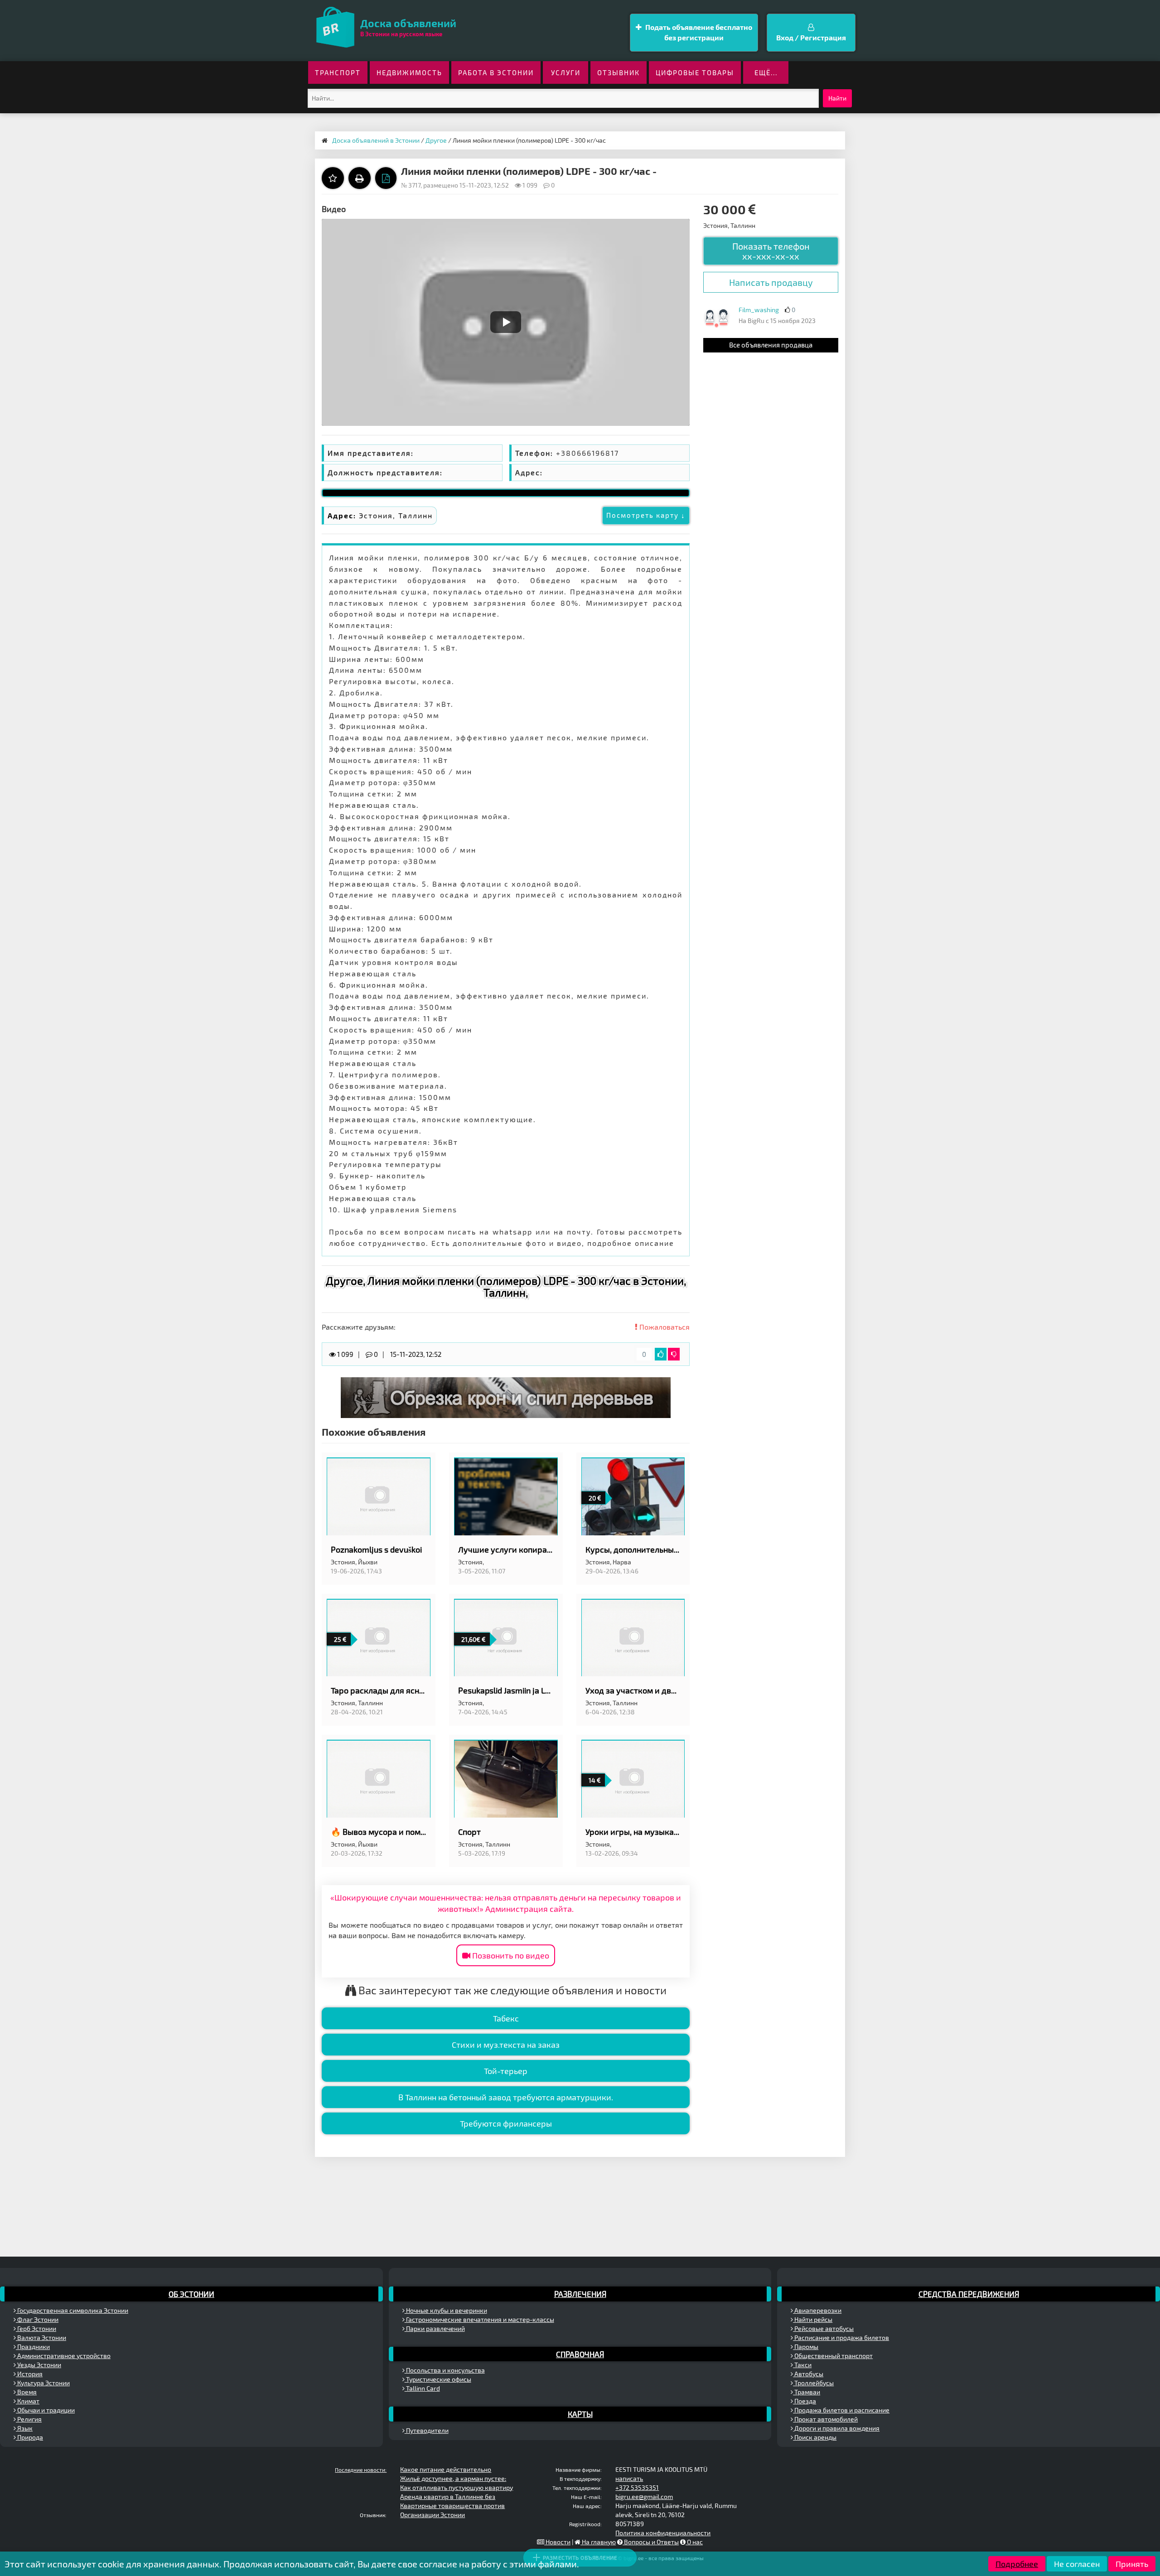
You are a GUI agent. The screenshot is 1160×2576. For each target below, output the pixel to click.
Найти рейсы (813, 2319)
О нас (694, 2542)
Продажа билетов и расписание (841, 2410)
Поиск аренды (815, 2437)
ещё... (766, 72)
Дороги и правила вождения (836, 2428)
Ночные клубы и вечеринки (446, 2310)
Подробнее (1017, 2564)
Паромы (806, 2347)
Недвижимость (409, 72)
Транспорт (338, 72)
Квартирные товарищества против (452, 2506)
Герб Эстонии (36, 2328)
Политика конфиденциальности (663, 2533)
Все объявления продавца (771, 345)
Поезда (805, 2401)
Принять (1132, 2564)
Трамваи (807, 2392)
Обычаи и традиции (45, 2410)
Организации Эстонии (433, 2515)
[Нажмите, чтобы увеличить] (717, 318)
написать (629, 2478)
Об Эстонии (191, 2294)
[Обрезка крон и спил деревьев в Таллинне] (506, 1397)
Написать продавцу (771, 282)
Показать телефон (771, 251)
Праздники (33, 2347)
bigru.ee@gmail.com (644, 2496)
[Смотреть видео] (506, 322)
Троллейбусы (813, 2383)
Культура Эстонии (43, 2383)
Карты (580, 2414)
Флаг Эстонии (37, 2319)
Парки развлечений (435, 2328)
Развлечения (580, 2294)
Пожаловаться (664, 1327)
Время (26, 2392)
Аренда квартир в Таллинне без (448, 2496)
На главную (598, 2542)
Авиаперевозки (817, 2310)
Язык (24, 2428)
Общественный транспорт (833, 2356)
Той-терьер (506, 2071)
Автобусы (808, 2374)
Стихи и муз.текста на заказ (506, 2045)
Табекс (506, 2018)
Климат (28, 2401)
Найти (837, 98)
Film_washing (759, 310)
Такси (802, 2365)
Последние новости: (361, 2470)
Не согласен (1077, 2564)
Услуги (566, 72)
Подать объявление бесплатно (698, 32)
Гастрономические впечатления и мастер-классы (479, 2319)
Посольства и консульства (445, 2370)
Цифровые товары (695, 72)
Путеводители (427, 2430)
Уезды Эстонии (39, 2365)
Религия (29, 2419)
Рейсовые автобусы (823, 2328)
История (29, 2374)
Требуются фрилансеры (506, 2123)
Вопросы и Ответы (651, 2542)
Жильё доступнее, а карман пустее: (453, 2478)
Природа (29, 2437)
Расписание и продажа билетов (841, 2337)
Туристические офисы (438, 2379)
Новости (557, 2542)
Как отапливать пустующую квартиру (457, 2487)
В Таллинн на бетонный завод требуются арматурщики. (506, 2097)
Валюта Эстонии (41, 2337)
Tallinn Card (422, 2388)
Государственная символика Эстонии (72, 2310)
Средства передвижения (969, 2294)
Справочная (580, 2354)
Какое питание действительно (446, 2469)
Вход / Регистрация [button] (811, 37)
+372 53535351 (637, 2487)
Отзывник (619, 72)
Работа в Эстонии (496, 72)
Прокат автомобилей (825, 2419)
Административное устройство (63, 2356)
